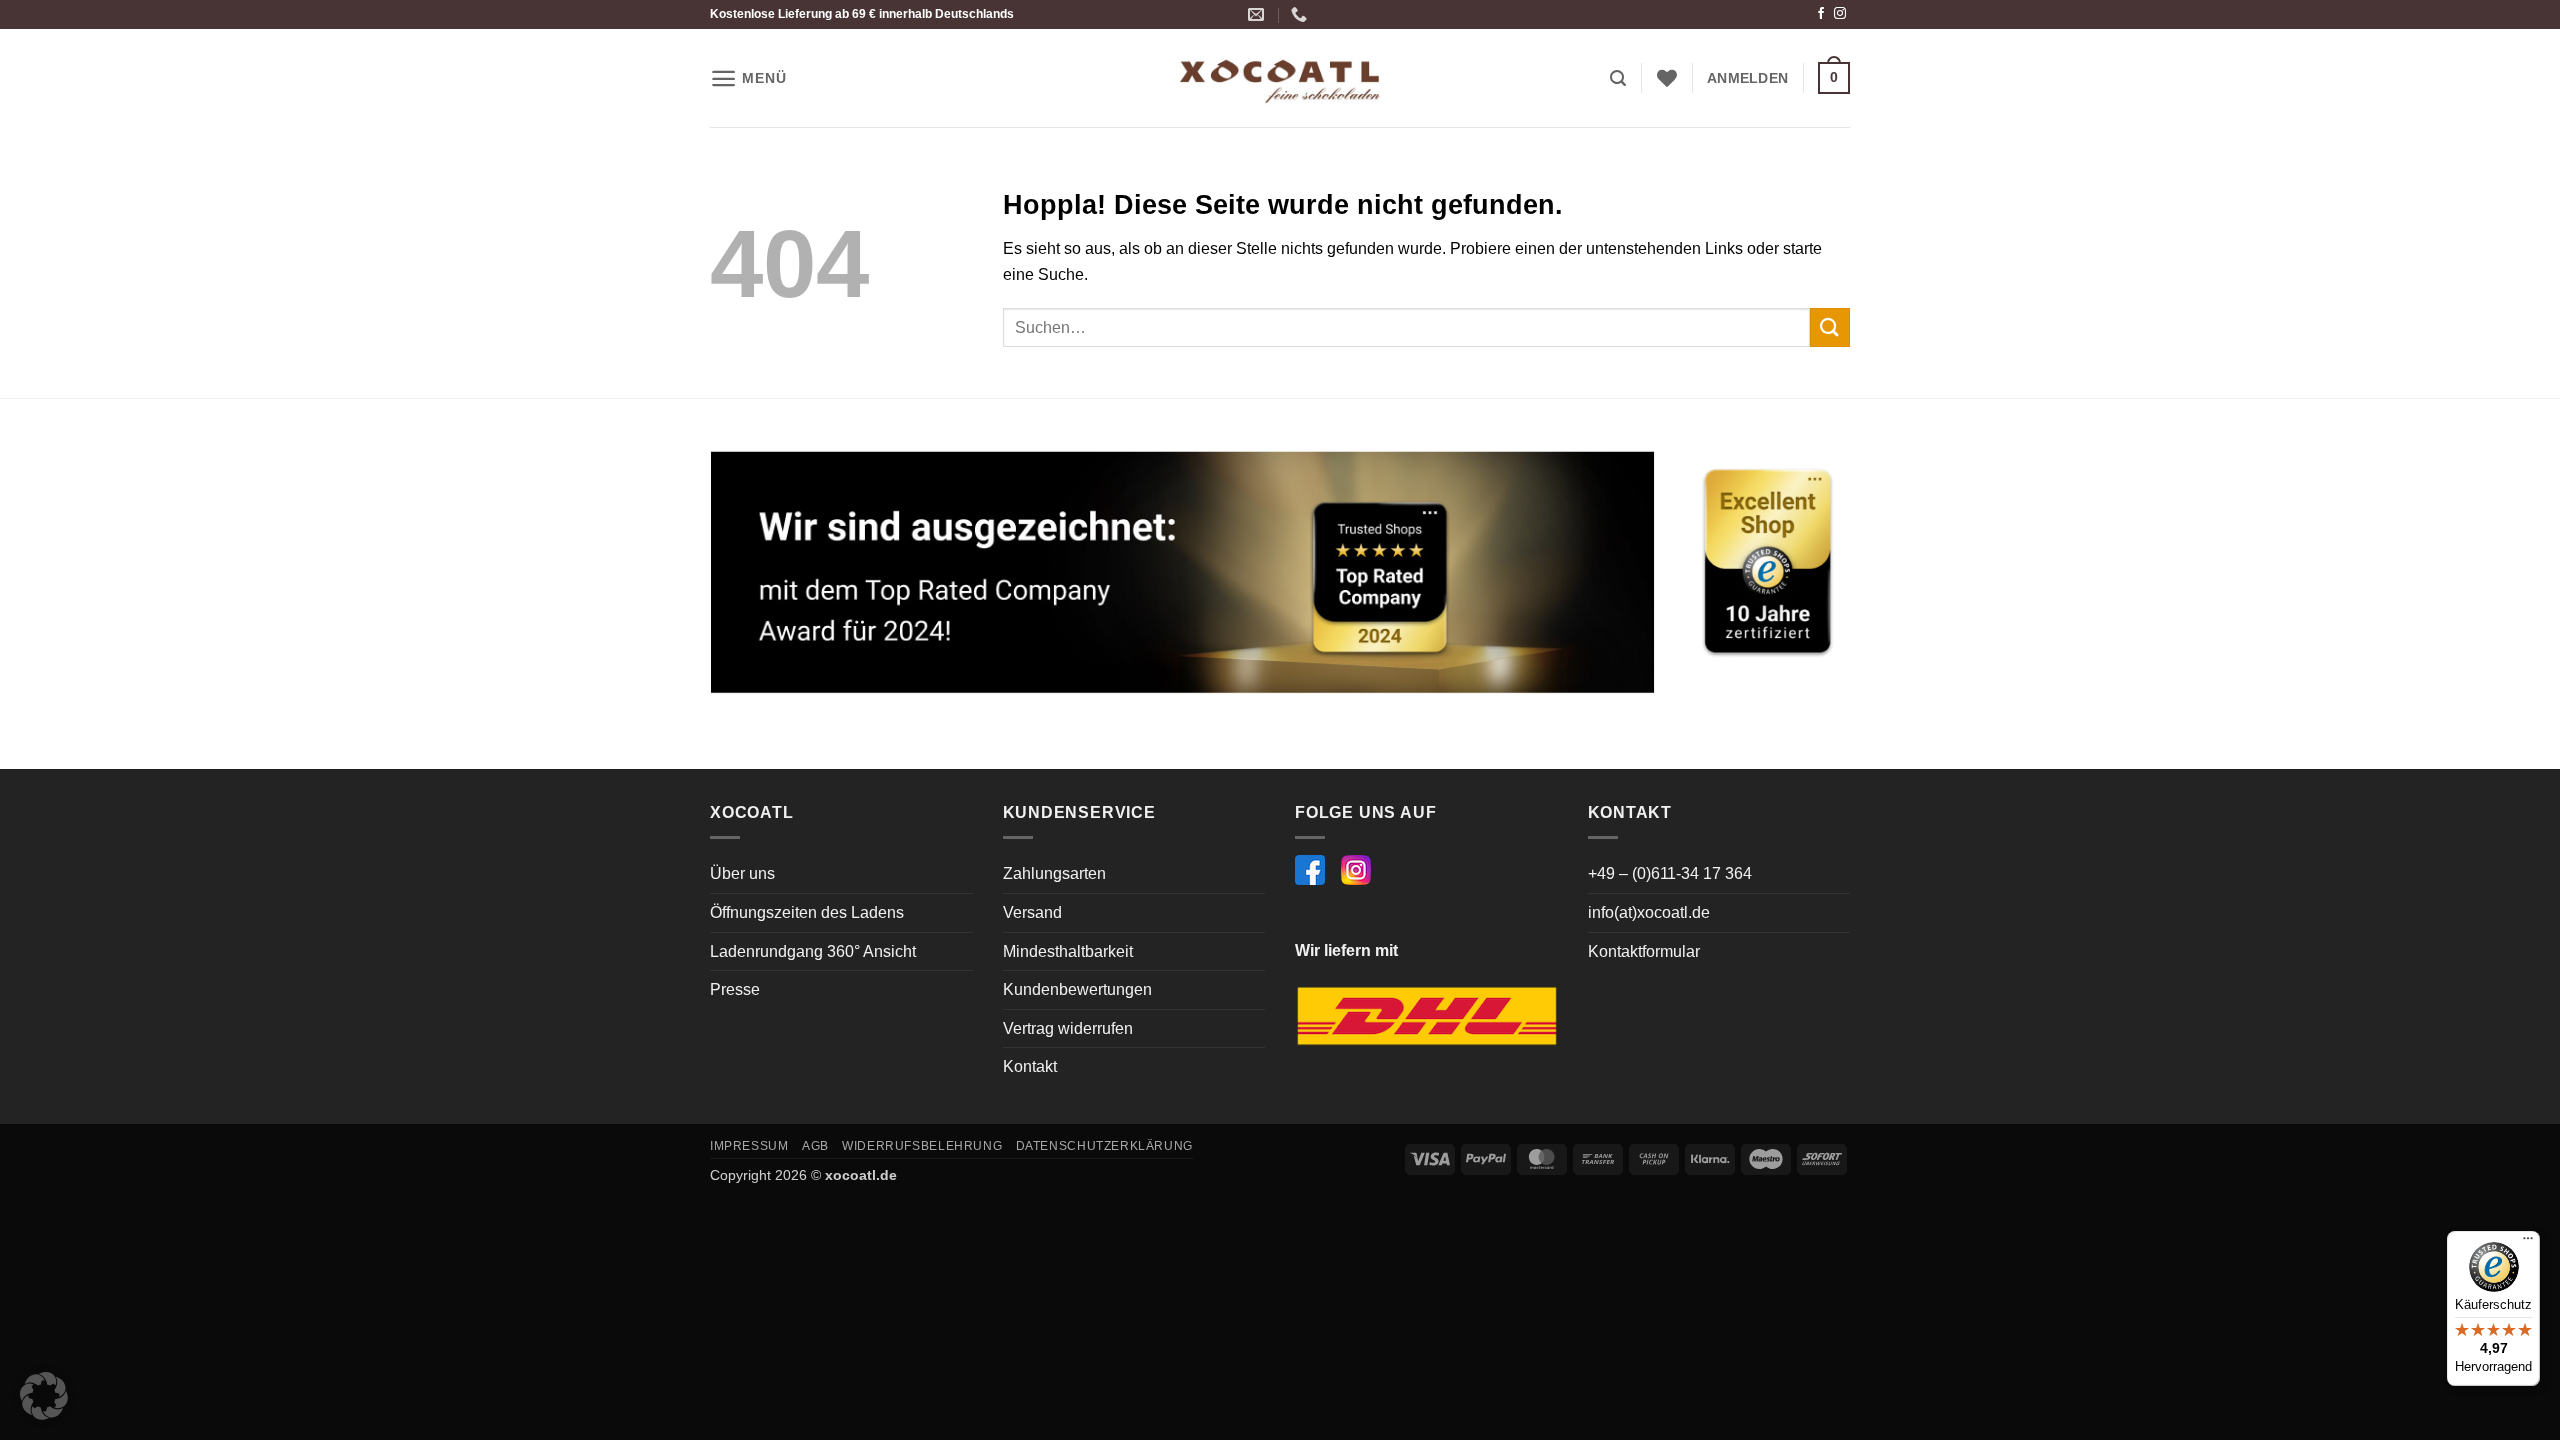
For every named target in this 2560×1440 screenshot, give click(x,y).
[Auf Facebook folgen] (1821, 14)
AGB (815, 1146)
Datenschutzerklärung (1104, 1146)
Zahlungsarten (1054, 873)
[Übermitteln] (1830, 327)
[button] (748, 78)
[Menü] (2528, 1243)
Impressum (749, 1146)
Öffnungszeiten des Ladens (807, 912)
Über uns (742, 873)
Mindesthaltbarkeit (1068, 951)
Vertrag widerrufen (1068, 1028)
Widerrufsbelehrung (922, 1146)
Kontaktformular (1644, 951)
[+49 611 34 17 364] (1301, 14)
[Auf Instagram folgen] (1840, 14)
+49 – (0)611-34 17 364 (1670, 873)
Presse (735, 989)
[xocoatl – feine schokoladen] (1280, 78)
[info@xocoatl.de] (1258, 14)
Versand (1032, 912)
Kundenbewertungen (1077, 989)
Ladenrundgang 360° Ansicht (813, 951)
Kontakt (1030, 1066)
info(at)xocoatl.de (1649, 912)
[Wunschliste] (1667, 78)
